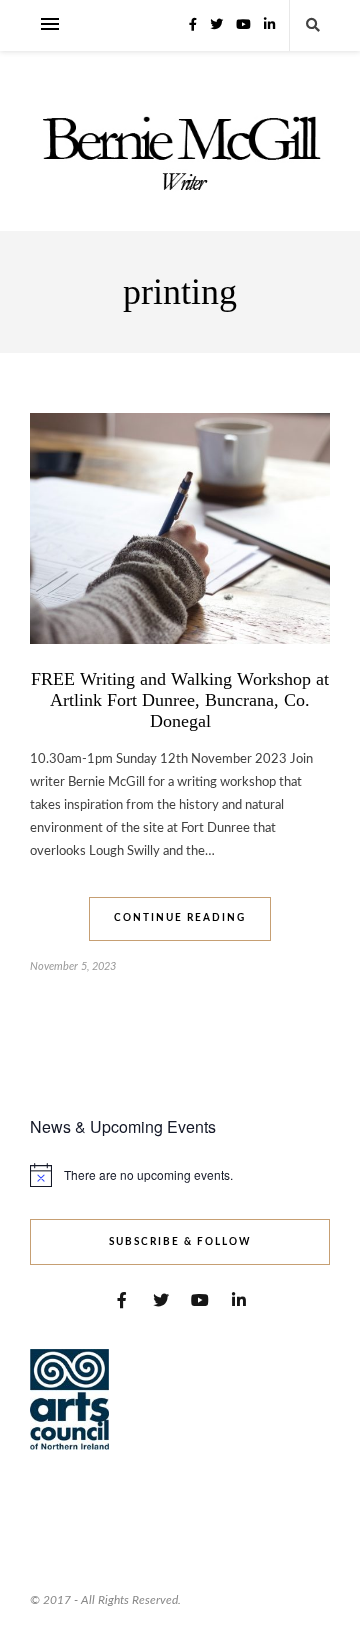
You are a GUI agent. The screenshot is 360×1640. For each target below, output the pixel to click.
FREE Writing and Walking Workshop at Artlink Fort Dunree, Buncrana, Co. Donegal (180, 700)
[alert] (180, 1175)
